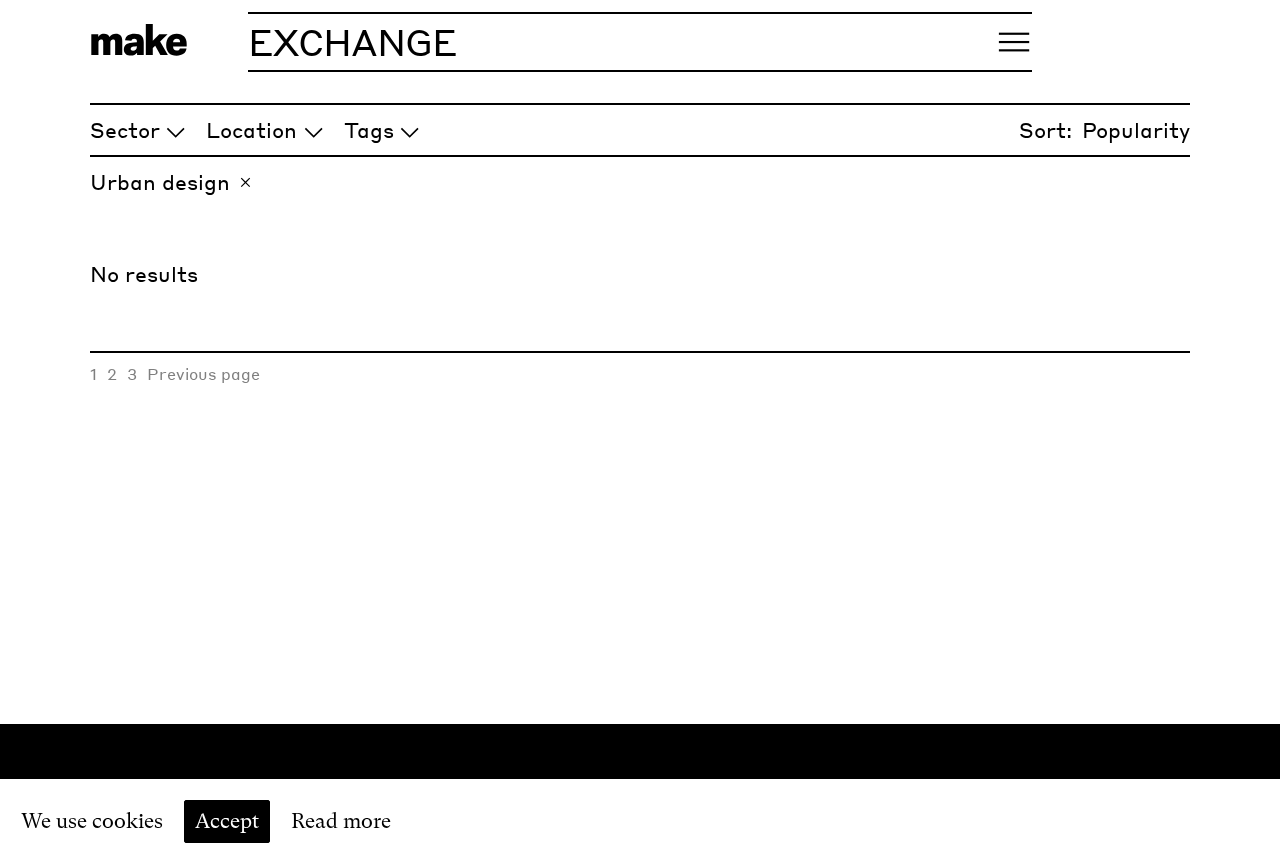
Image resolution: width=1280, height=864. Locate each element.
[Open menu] (1014, 42)
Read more (341, 821)
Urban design (160, 181)
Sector (125, 129)
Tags (369, 129)
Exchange (352, 41)
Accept (227, 821)
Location (251, 129)
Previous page (203, 374)
